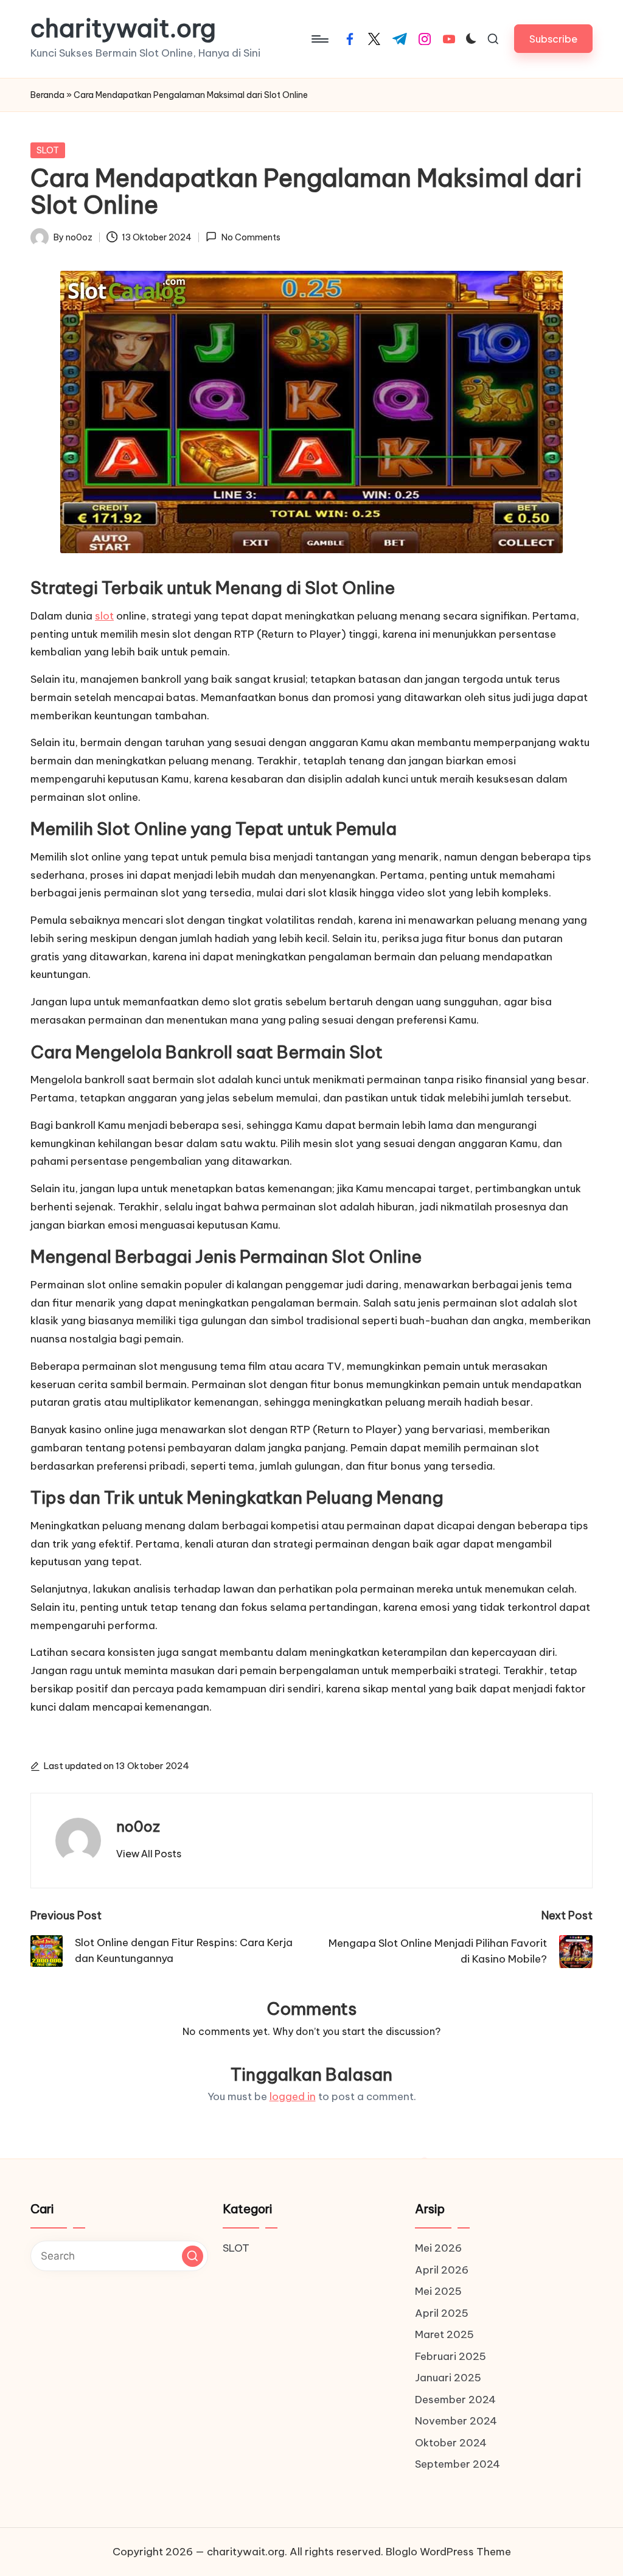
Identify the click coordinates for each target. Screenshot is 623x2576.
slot (104, 616)
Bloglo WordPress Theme (448, 2552)
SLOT (48, 150)
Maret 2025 (444, 2334)
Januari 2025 (448, 2378)
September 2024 (458, 2464)
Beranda (47, 95)
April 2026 (442, 2270)
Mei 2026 (438, 2248)
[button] (553, 39)
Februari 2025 (451, 2356)
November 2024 (456, 2421)
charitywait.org (123, 29)
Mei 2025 (438, 2291)
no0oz (138, 1826)
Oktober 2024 (451, 2443)
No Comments (251, 237)
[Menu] (319, 39)
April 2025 (442, 2313)
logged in (293, 2096)
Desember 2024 (455, 2400)
